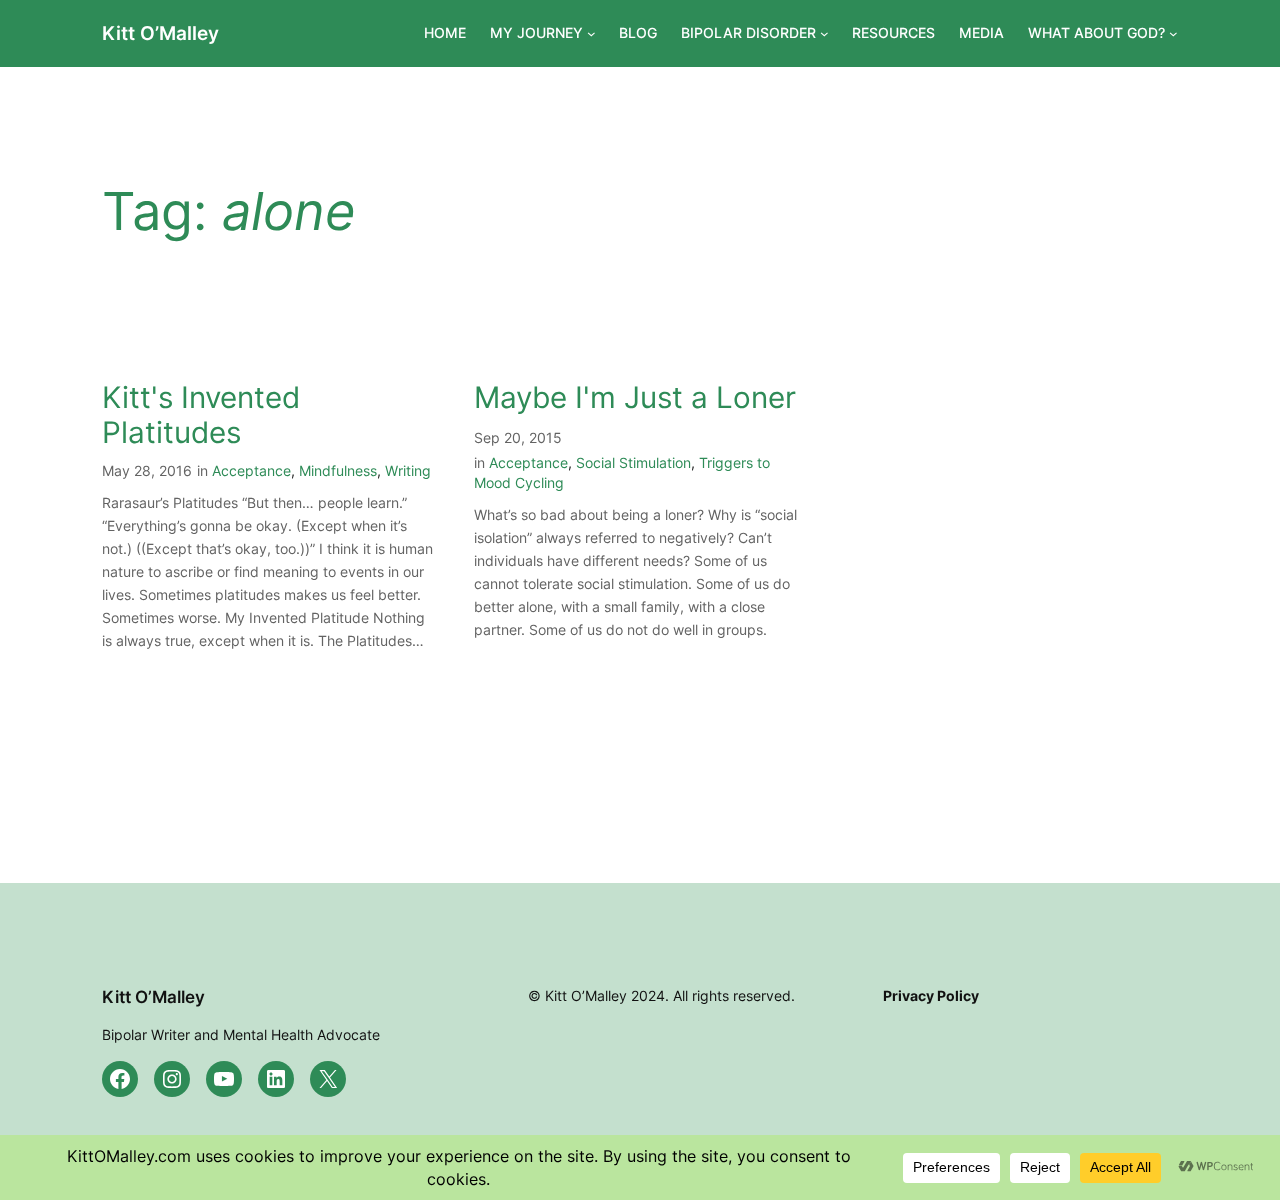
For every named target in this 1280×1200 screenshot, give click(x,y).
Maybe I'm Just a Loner (635, 397)
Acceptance (251, 470)
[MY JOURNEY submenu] (591, 33)
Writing (408, 470)
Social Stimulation (633, 462)
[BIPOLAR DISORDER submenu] (824, 33)
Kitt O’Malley (160, 33)
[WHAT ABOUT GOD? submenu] (1173, 33)
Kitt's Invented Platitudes (201, 415)
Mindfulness (338, 470)
